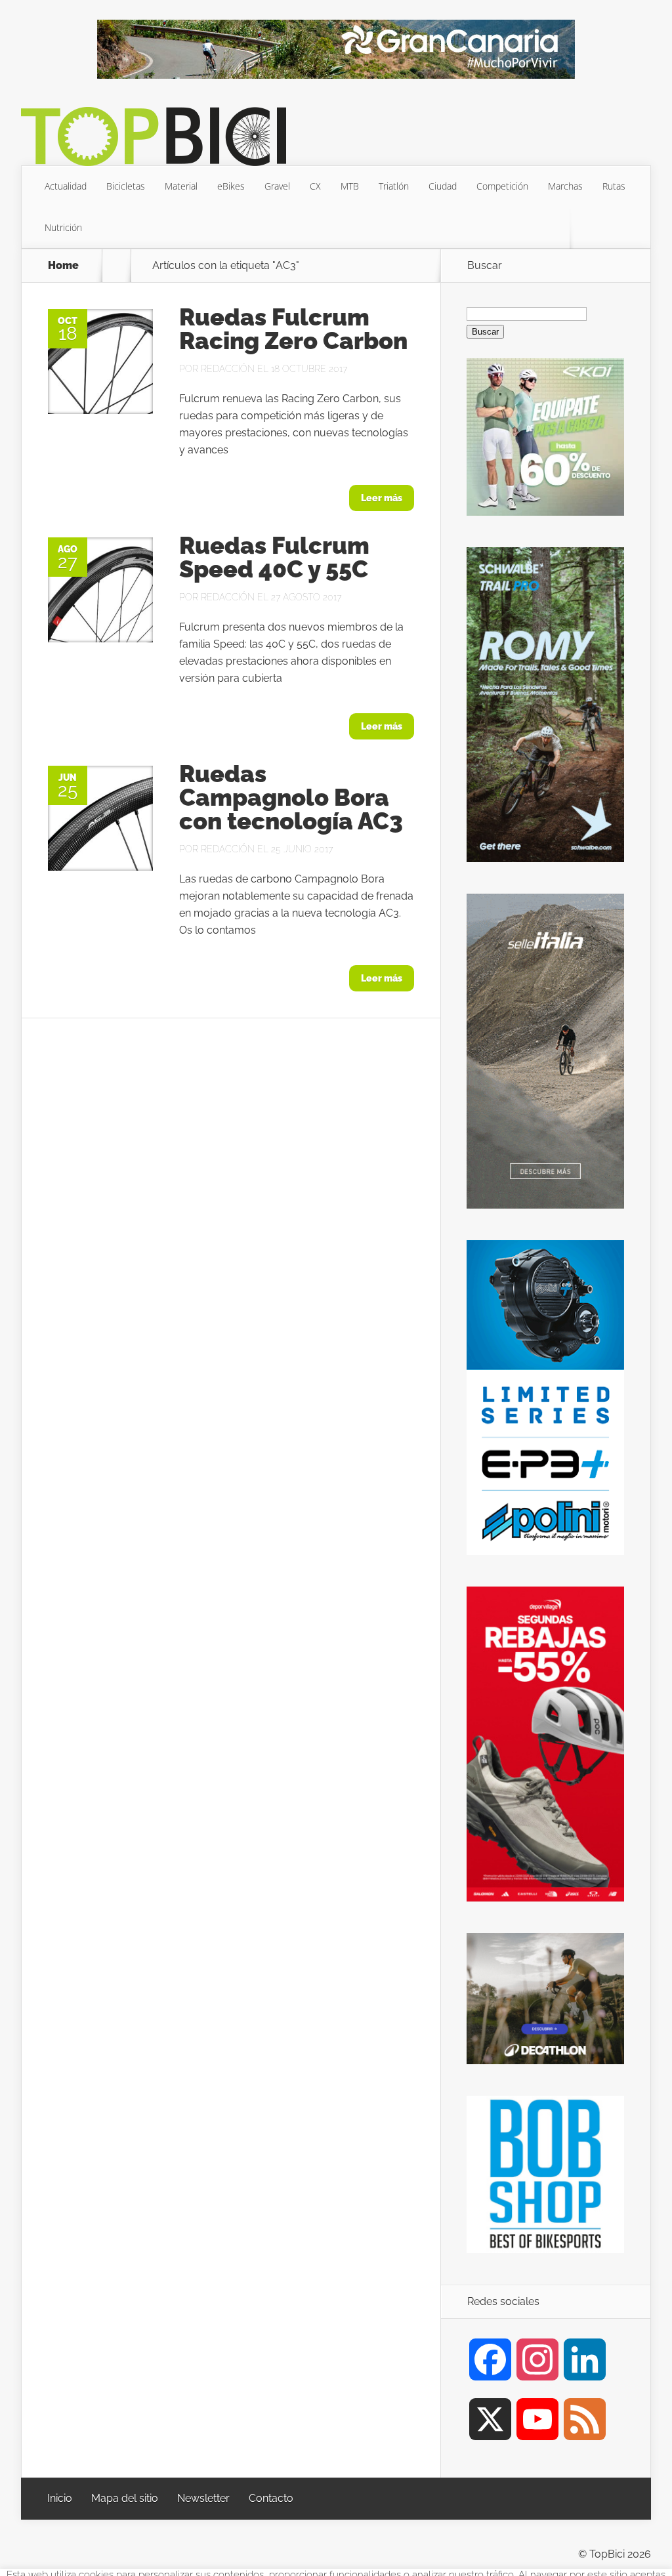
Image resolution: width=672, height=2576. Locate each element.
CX (315, 186)
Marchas (565, 186)
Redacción (228, 369)
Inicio (60, 2498)
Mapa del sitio (125, 2498)
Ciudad (443, 186)
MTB (350, 186)
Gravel (277, 186)
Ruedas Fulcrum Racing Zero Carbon (293, 329)
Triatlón (394, 186)
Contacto (271, 2498)
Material (181, 186)
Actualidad (66, 186)
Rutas (614, 186)
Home (63, 266)
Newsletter (203, 2498)
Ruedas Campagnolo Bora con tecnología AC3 (291, 797)
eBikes (231, 186)
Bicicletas (126, 186)
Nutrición (63, 227)
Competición (502, 186)
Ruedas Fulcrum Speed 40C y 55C (274, 557)
